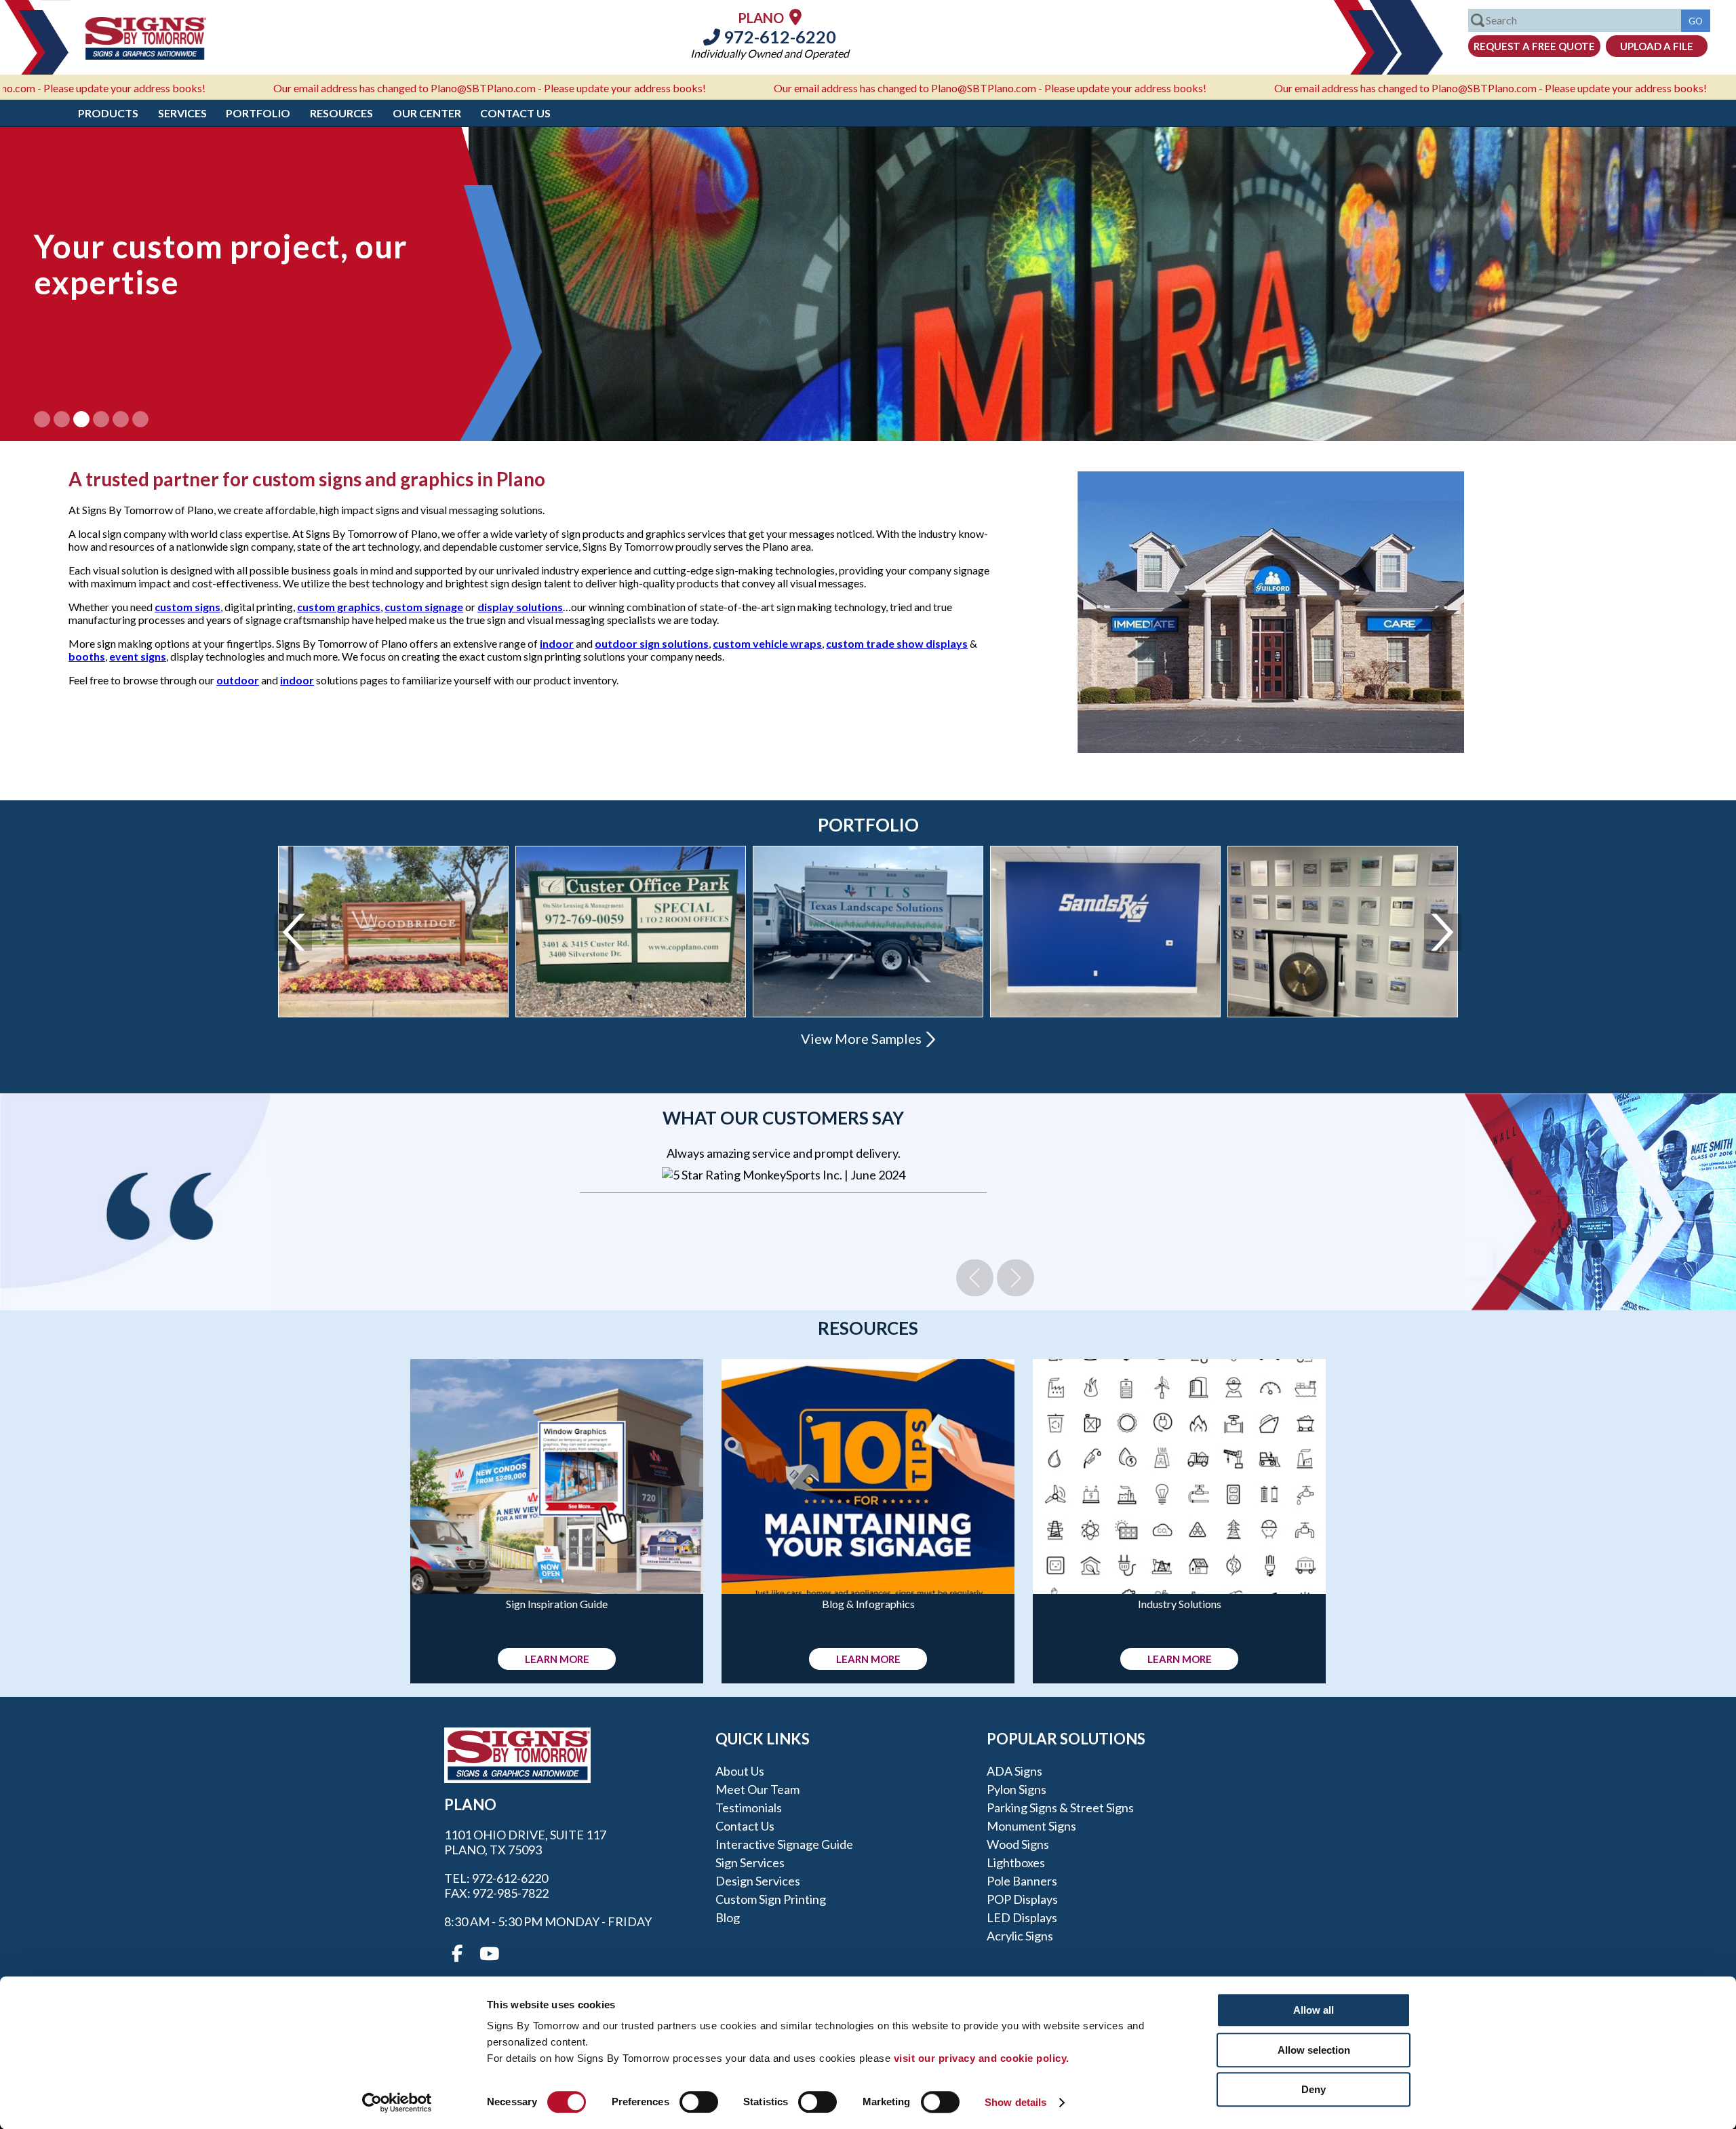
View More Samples (861, 1038)
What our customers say (783, 1118)
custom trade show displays (897, 643)
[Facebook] (457, 1954)
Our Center (427, 113)
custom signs (188, 607)
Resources (341, 113)
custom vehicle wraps (767, 643)
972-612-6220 (778, 37)
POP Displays (1022, 1899)
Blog (728, 1917)
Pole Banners (1022, 1881)
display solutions (520, 607)
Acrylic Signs (1020, 1936)
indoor (557, 643)
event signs (138, 656)
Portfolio (258, 113)
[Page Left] (293, 932)
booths (87, 656)
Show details (1015, 2102)
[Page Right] (1443, 932)
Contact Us (515, 113)
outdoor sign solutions (652, 643)
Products (108, 113)
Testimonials (749, 1808)
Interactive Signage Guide (784, 1844)
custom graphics (339, 607)
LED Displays (1022, 1917)
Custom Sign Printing (771, 1899)
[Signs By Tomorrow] (146, 55)
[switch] (699, 2102)
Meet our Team (757, 1789)
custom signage (424, 607)
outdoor (238, 680)
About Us (740, 1771)
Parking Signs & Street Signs (1060, 1808)
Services (182, 113)
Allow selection (1314, 2050)
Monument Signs (1031, 1826)
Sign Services (750, 1862)
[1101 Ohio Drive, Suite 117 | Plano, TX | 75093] (795, 17)
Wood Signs (1018, 1844)
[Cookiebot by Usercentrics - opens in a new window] (397, 2103)
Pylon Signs (1017, 1789)
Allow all (1314, 2010)
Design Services (758, 1881)
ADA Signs (1014, 1771)
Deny (1314, 2089)
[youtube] (488, 1954)
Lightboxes (1016, 1862)
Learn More (557, 1659)
